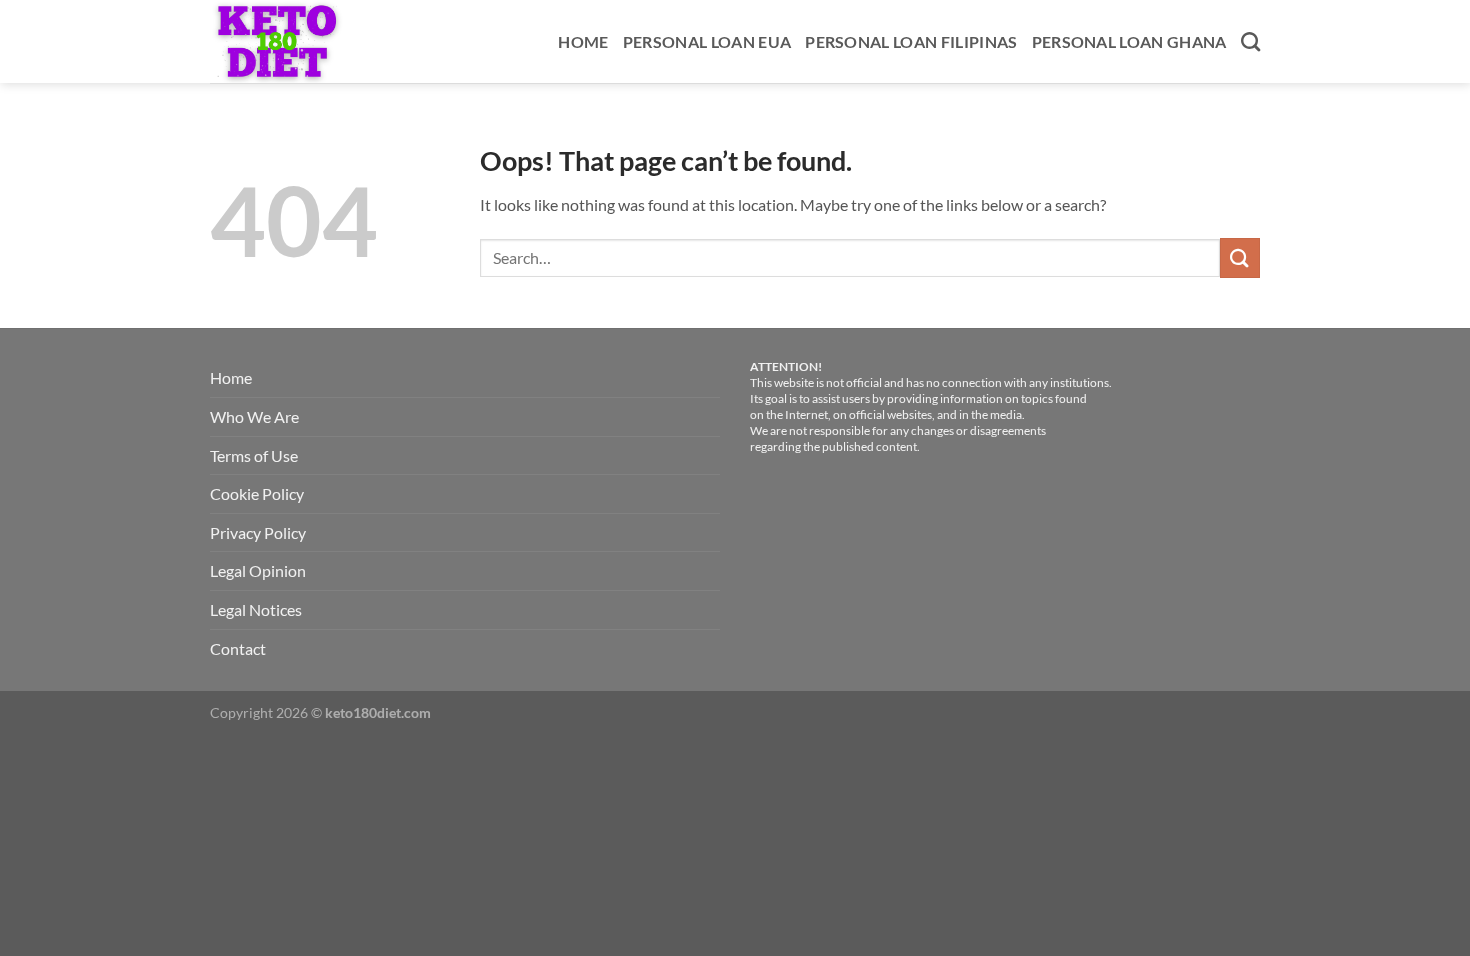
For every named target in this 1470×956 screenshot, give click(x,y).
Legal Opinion (258, 570)
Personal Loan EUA (707, 41)
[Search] (1250, 41)
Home (583, 41)
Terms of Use (254, 455)
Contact (238, 648)
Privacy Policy (258, 532)
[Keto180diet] (298, 41)
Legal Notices (256, 609)
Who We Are (254, 416)
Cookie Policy (257, 493)
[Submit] (1240, 257)
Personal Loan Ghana (1129, 41)
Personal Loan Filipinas (911, 41)
